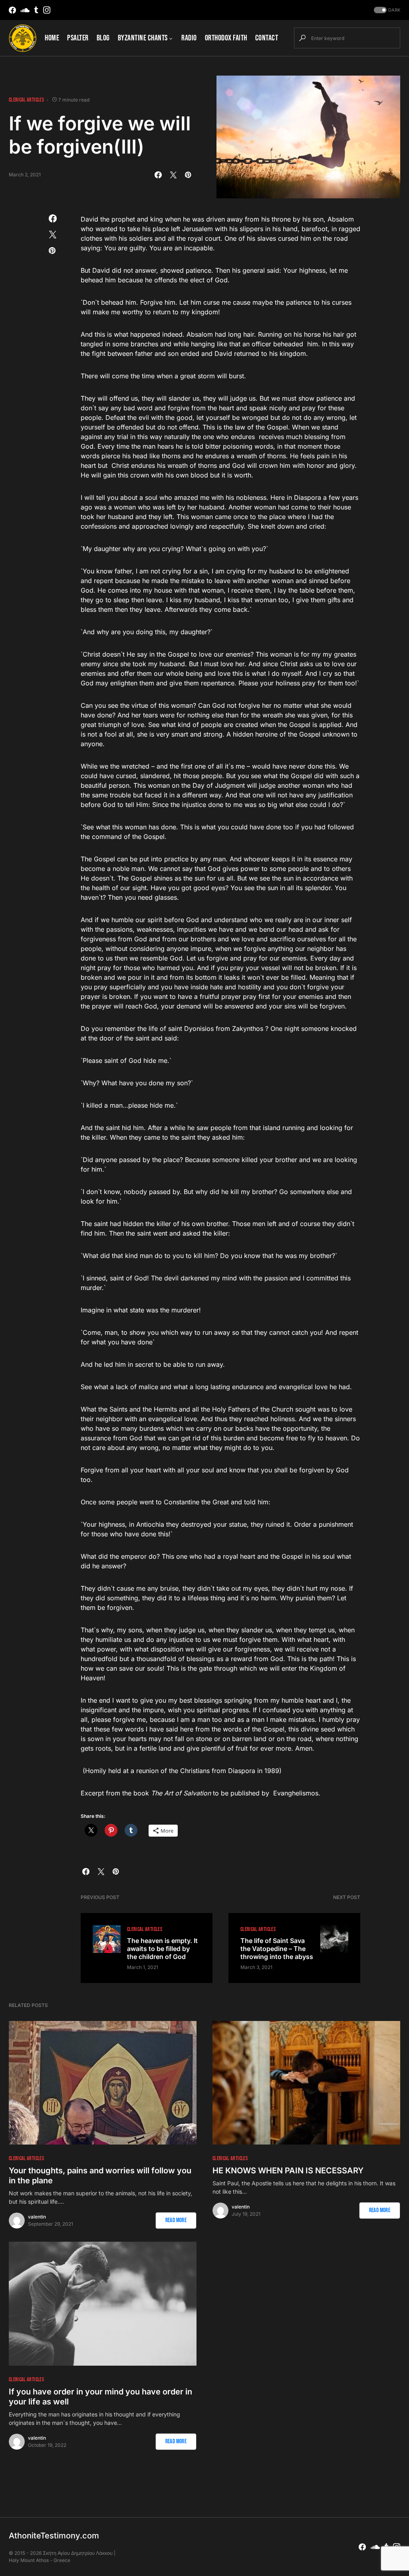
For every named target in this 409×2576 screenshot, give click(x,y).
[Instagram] (47, 10)
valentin (37, 2217)
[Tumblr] (36, 10)
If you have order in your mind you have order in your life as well (100, 2397)
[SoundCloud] (25, 10)
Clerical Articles (26, 100)
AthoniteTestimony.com (54, 2536)
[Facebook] (12, 10)
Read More (176, 2220)
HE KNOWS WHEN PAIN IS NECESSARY (288, 2171)
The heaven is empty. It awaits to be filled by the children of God (162, 1949)
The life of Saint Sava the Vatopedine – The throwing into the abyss (277, 1949)
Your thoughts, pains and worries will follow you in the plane (100, 2176)
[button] (386, 10)
